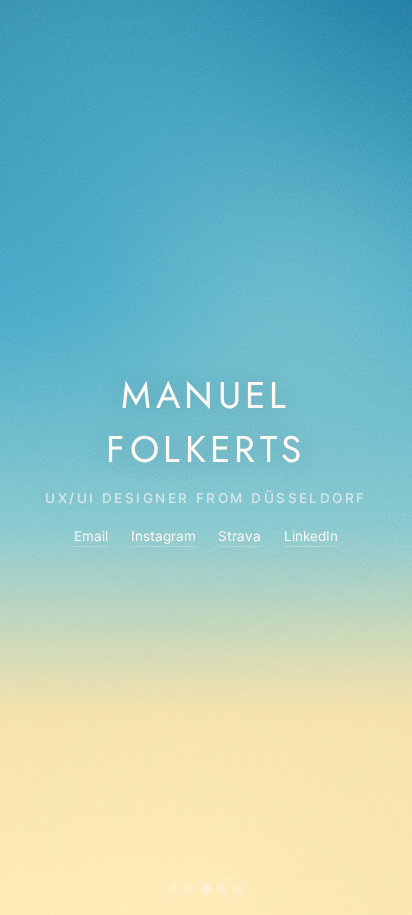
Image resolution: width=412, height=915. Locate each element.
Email (91, 536)
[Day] (206, 888)
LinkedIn (311, 536)
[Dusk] (222, 888)
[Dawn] (174, 888)
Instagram (163, 536)
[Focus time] (190, 888)
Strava (239, 536)
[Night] (238, 888)
